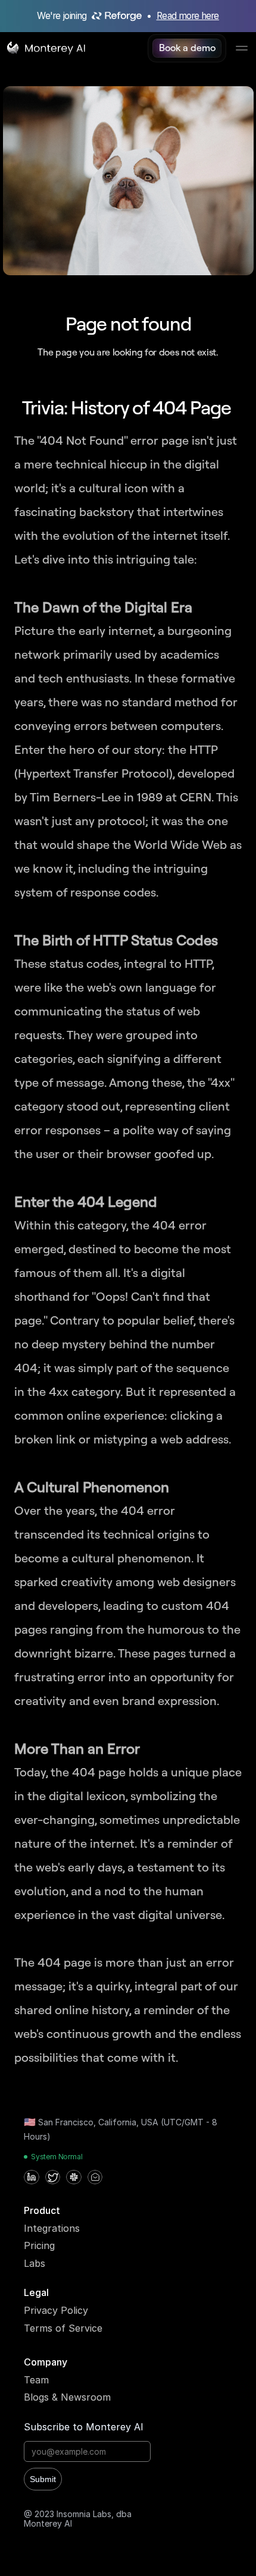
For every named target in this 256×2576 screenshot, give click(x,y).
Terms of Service (63, 2328)
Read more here (188, 16)
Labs (35, 2263)
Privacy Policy (56, 2310)
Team (36, 2380)
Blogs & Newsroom (67, 2397)
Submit (43, 2479)
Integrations (52, 2228)
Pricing (39, 2245)
